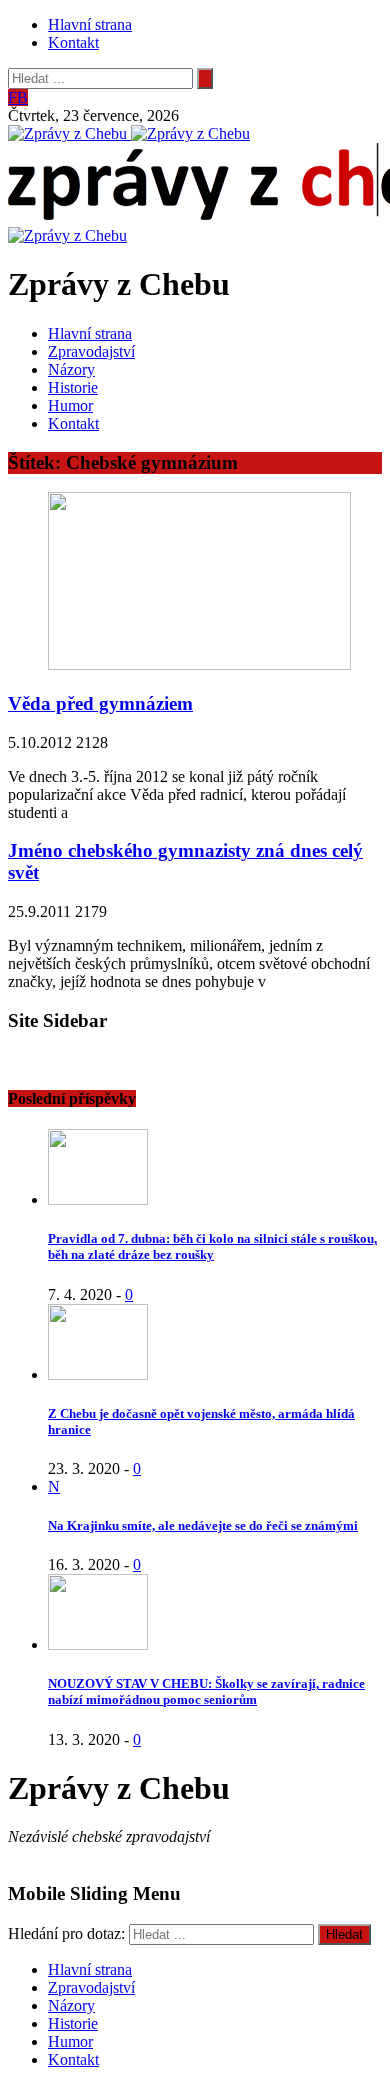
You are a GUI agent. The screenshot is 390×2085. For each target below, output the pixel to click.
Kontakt (73, 42)
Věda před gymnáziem (100, 703)
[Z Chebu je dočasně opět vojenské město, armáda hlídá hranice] (98, 1374)
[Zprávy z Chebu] (69, 133)
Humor (70, 405)
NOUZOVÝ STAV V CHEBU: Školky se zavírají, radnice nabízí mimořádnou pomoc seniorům (206, 1691)
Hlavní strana (90, 24)
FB (18, 97)
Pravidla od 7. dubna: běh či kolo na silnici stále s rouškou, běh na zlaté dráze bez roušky (212, 1246)
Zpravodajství (91, 351)
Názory (71, 369)
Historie (73, 387)
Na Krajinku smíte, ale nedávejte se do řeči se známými (203, 1525)
